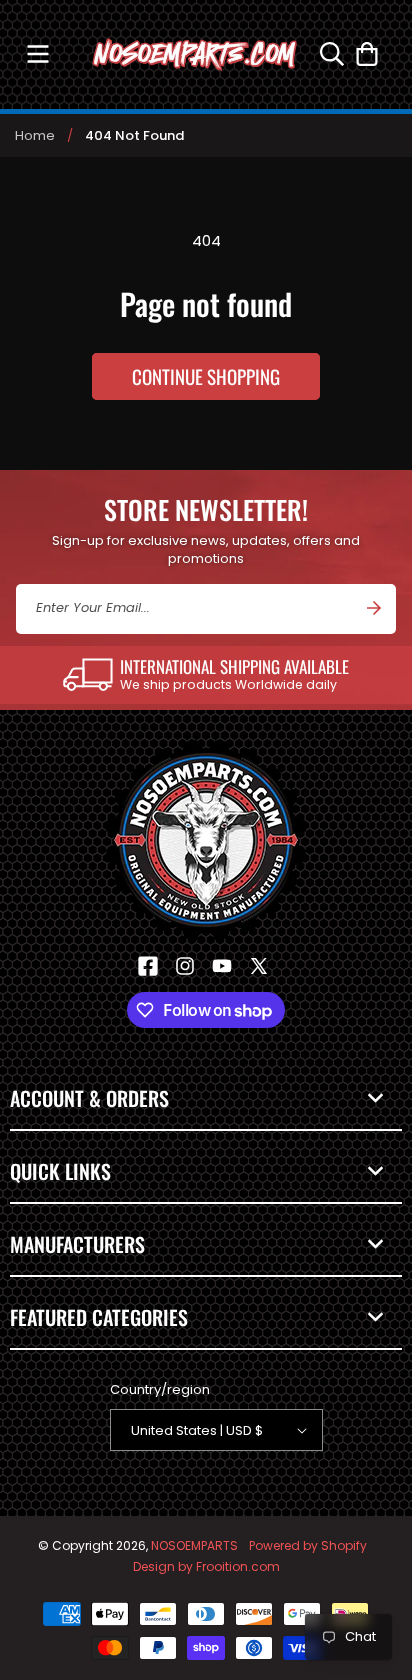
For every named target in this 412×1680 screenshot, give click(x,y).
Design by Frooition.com (206, 1566)
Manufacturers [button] (77, 1244)
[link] (206, 675)
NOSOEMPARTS (194, 1545)
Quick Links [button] (60, 1171)
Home (35, 135)
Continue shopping (206, 376)
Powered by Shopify (308, 1545)
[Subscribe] (374, 608)
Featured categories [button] (99, 1317)
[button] (37, 54)
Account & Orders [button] (89, 1098)
